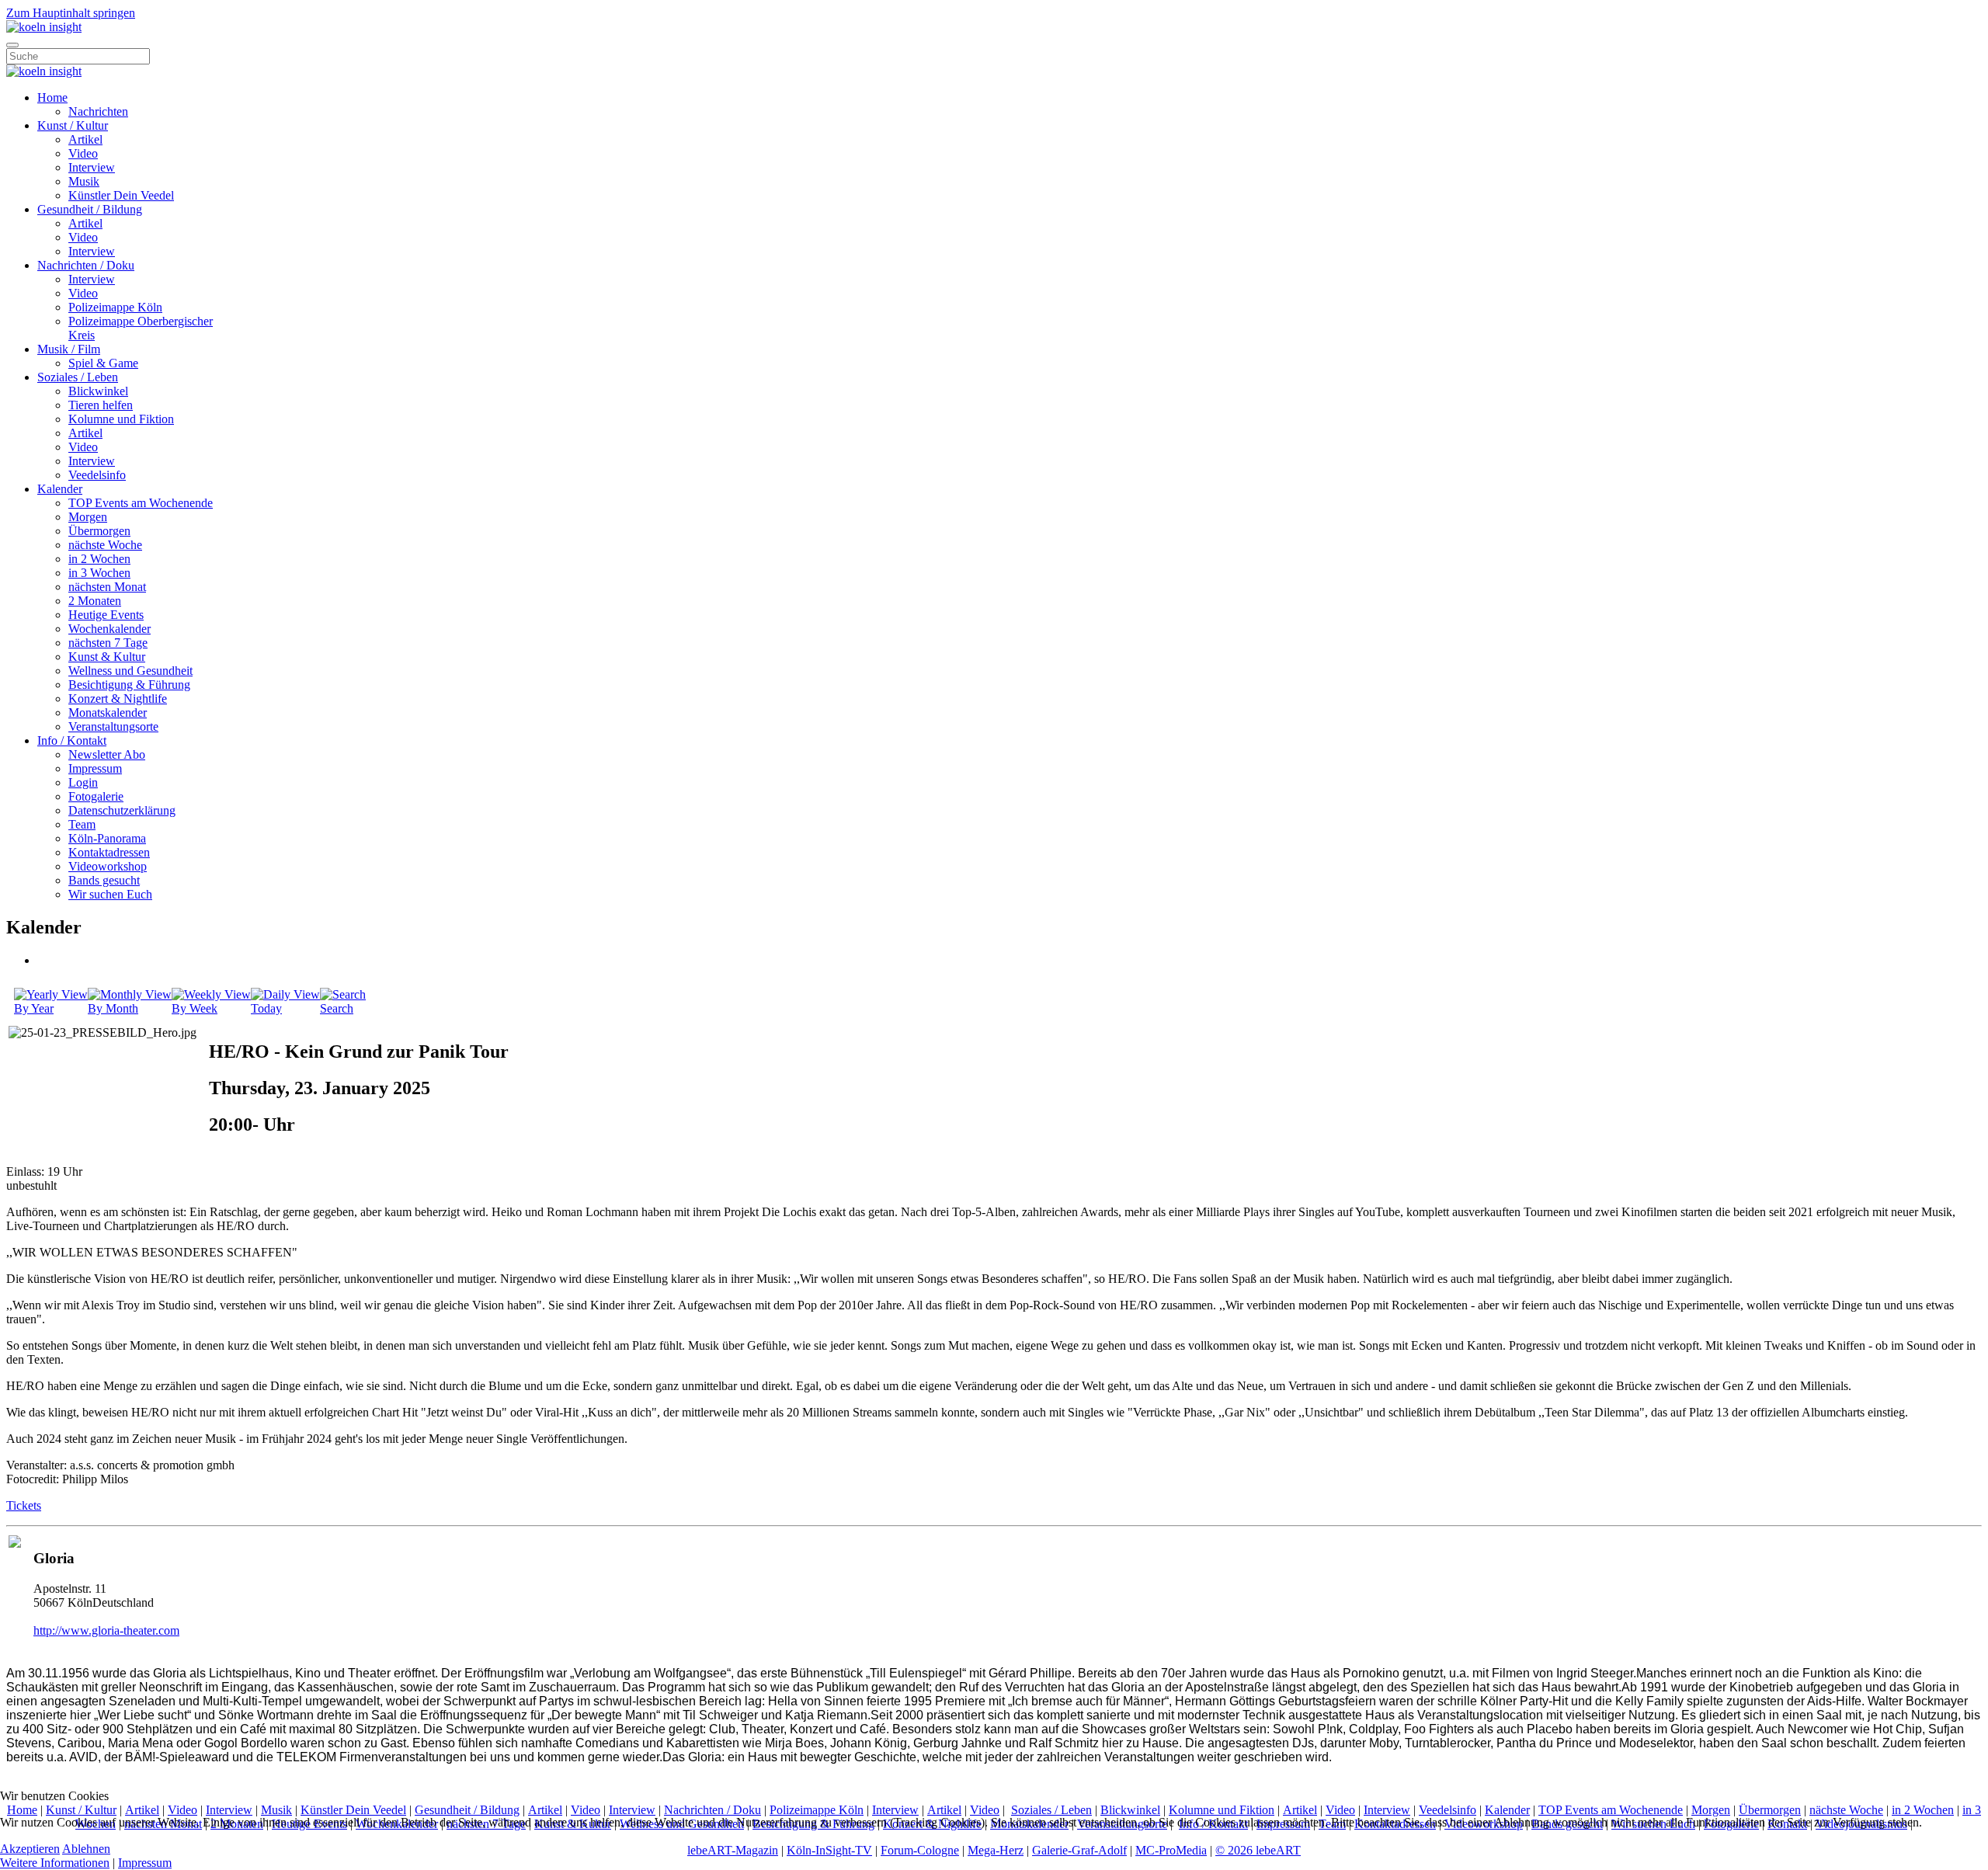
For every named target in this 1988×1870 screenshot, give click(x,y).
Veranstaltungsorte (113, 726)
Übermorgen (99, 531)
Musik (84, 181)
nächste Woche (105, 545)
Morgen (88, 517)
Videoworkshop (108, 866)
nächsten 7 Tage (108, 643)
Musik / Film (69, 349)
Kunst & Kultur (107, 657)
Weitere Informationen (55, 1863)
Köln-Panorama (107, 838)
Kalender (60, 489)
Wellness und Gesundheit (130, 671)
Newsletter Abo (107, 754)
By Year (34, 1008)
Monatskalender (108, 713)
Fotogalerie (96, 796)
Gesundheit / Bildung (90, 209)
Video (83, 153)
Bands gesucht (104, 880)
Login (83, 782)
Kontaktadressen (109, 852)
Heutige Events (106, 615)
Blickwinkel (98, 391)
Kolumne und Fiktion (121, 419)
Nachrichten (98, 111)
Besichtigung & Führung (129, 685)
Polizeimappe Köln (115, 307)
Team (82, 824)
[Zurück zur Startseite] (44, 27)
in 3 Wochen (99, 573)
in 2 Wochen (99, 559)
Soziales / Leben (78, 377)
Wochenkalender (109, 629)
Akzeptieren (30, 1849)
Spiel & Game (103, 363)
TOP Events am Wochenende (141, 503)
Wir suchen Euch (110, 894)
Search (337, 1008)
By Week (195, 1008)
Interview (92, 167)
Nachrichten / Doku (86, 265)
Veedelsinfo (97, 475)
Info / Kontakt (72, 740)
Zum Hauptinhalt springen (71, 13)
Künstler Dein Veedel (121, 195)
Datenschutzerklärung (122, 810)
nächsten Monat (107, 587)
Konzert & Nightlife (118, 699)
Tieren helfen (101, 405)
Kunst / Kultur (73, 125)
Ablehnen (86, 1849)
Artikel (85, 139)
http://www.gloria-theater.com (106, 1630)
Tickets (24, 1505)
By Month (113, 1008)
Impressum (95, 768)
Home (52, 97)
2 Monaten (95, 601)
